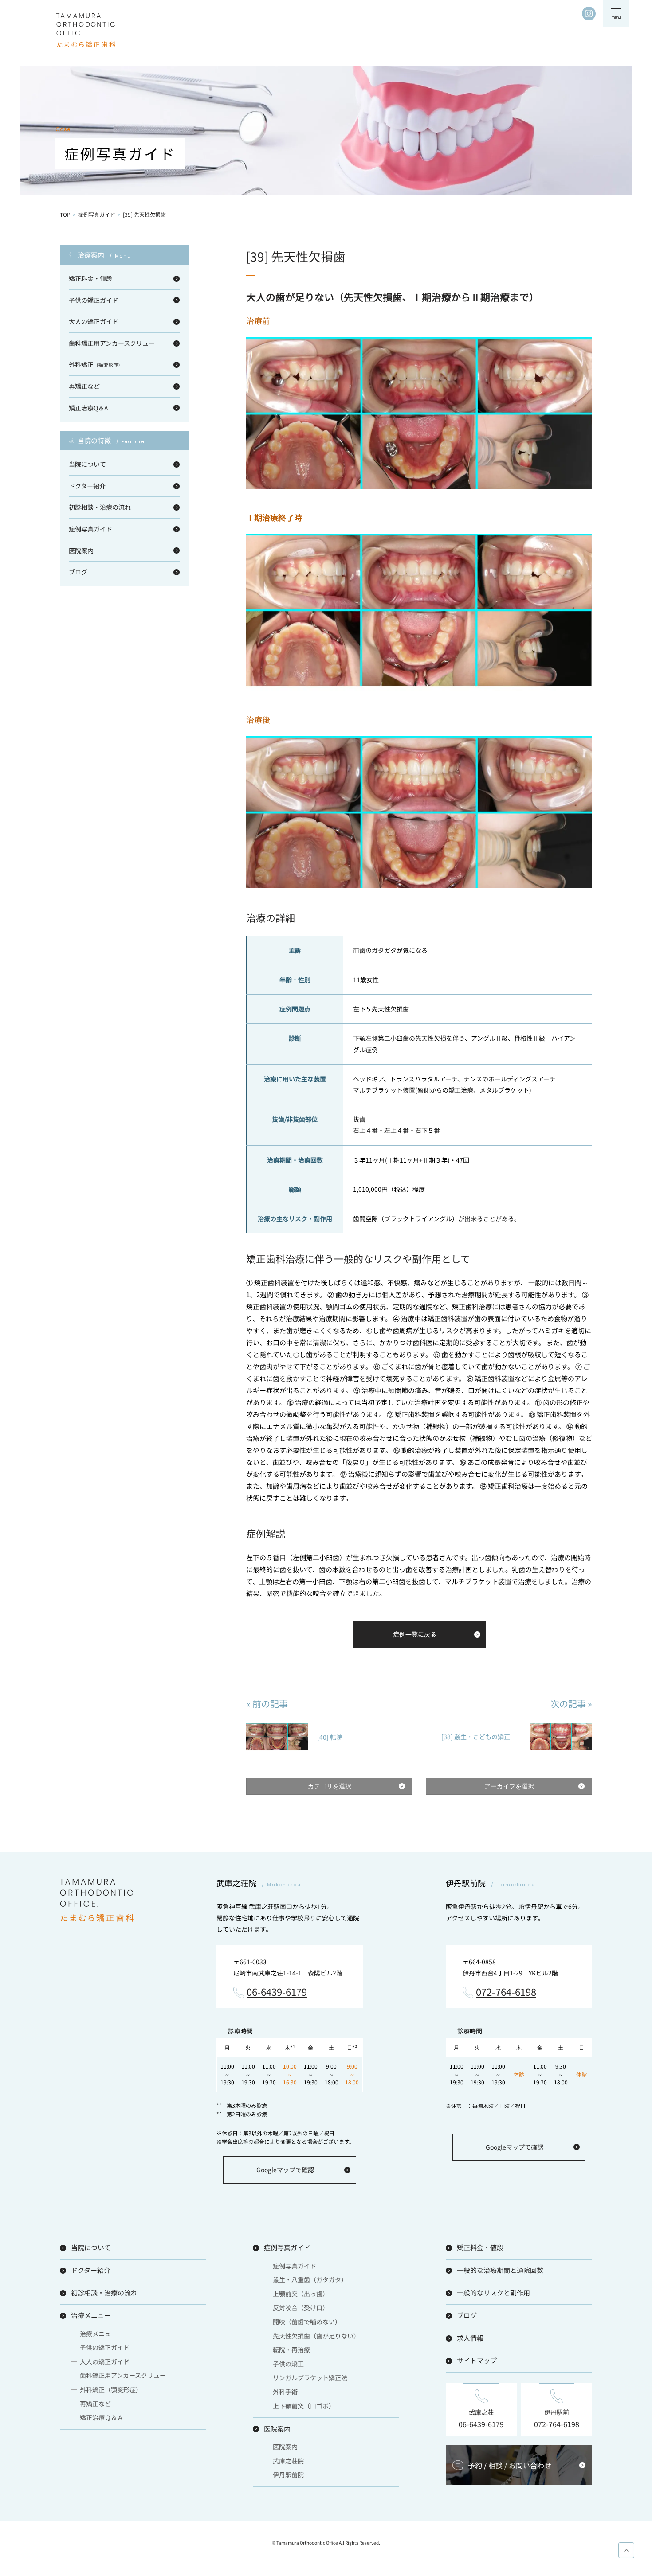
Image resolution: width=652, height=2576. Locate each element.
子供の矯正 (288, 2364)
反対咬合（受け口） (301, 2307)
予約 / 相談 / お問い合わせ (510, 2465)
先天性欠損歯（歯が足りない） (316, 2336)
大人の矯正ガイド (94, 321)
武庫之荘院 (288, 2461)
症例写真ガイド (97, 214)
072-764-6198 (506, 1992)
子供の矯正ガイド (94, 300)
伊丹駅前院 (288, 2475)
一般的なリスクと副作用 (493, 2293)
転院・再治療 (291, 2350)
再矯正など (84, 386)
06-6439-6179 (277, 1992)
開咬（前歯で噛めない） (307, 2322)
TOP (65, 214)
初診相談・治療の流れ (100, 507)
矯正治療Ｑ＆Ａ (102, 2417)
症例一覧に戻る (415, 1634)
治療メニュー (91, 2315)
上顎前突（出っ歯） (301, 2294)
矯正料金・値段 (90, 278)
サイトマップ (477, 2360)
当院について (87, 464)
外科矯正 (96, 364)
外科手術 (285, 2392)
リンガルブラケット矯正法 (310, 2377)
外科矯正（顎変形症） (111, 2389)
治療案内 (104, 255)
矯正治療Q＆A (88, 408)
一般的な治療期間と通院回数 (500, 2270)
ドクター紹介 (87, 486)
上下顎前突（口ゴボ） (304, 2406)
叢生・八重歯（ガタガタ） (310, 2279)
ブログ (78, 572)
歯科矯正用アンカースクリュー (112, 343)
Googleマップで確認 (285, 2170)
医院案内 (81, 550)
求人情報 (470, 2338)
